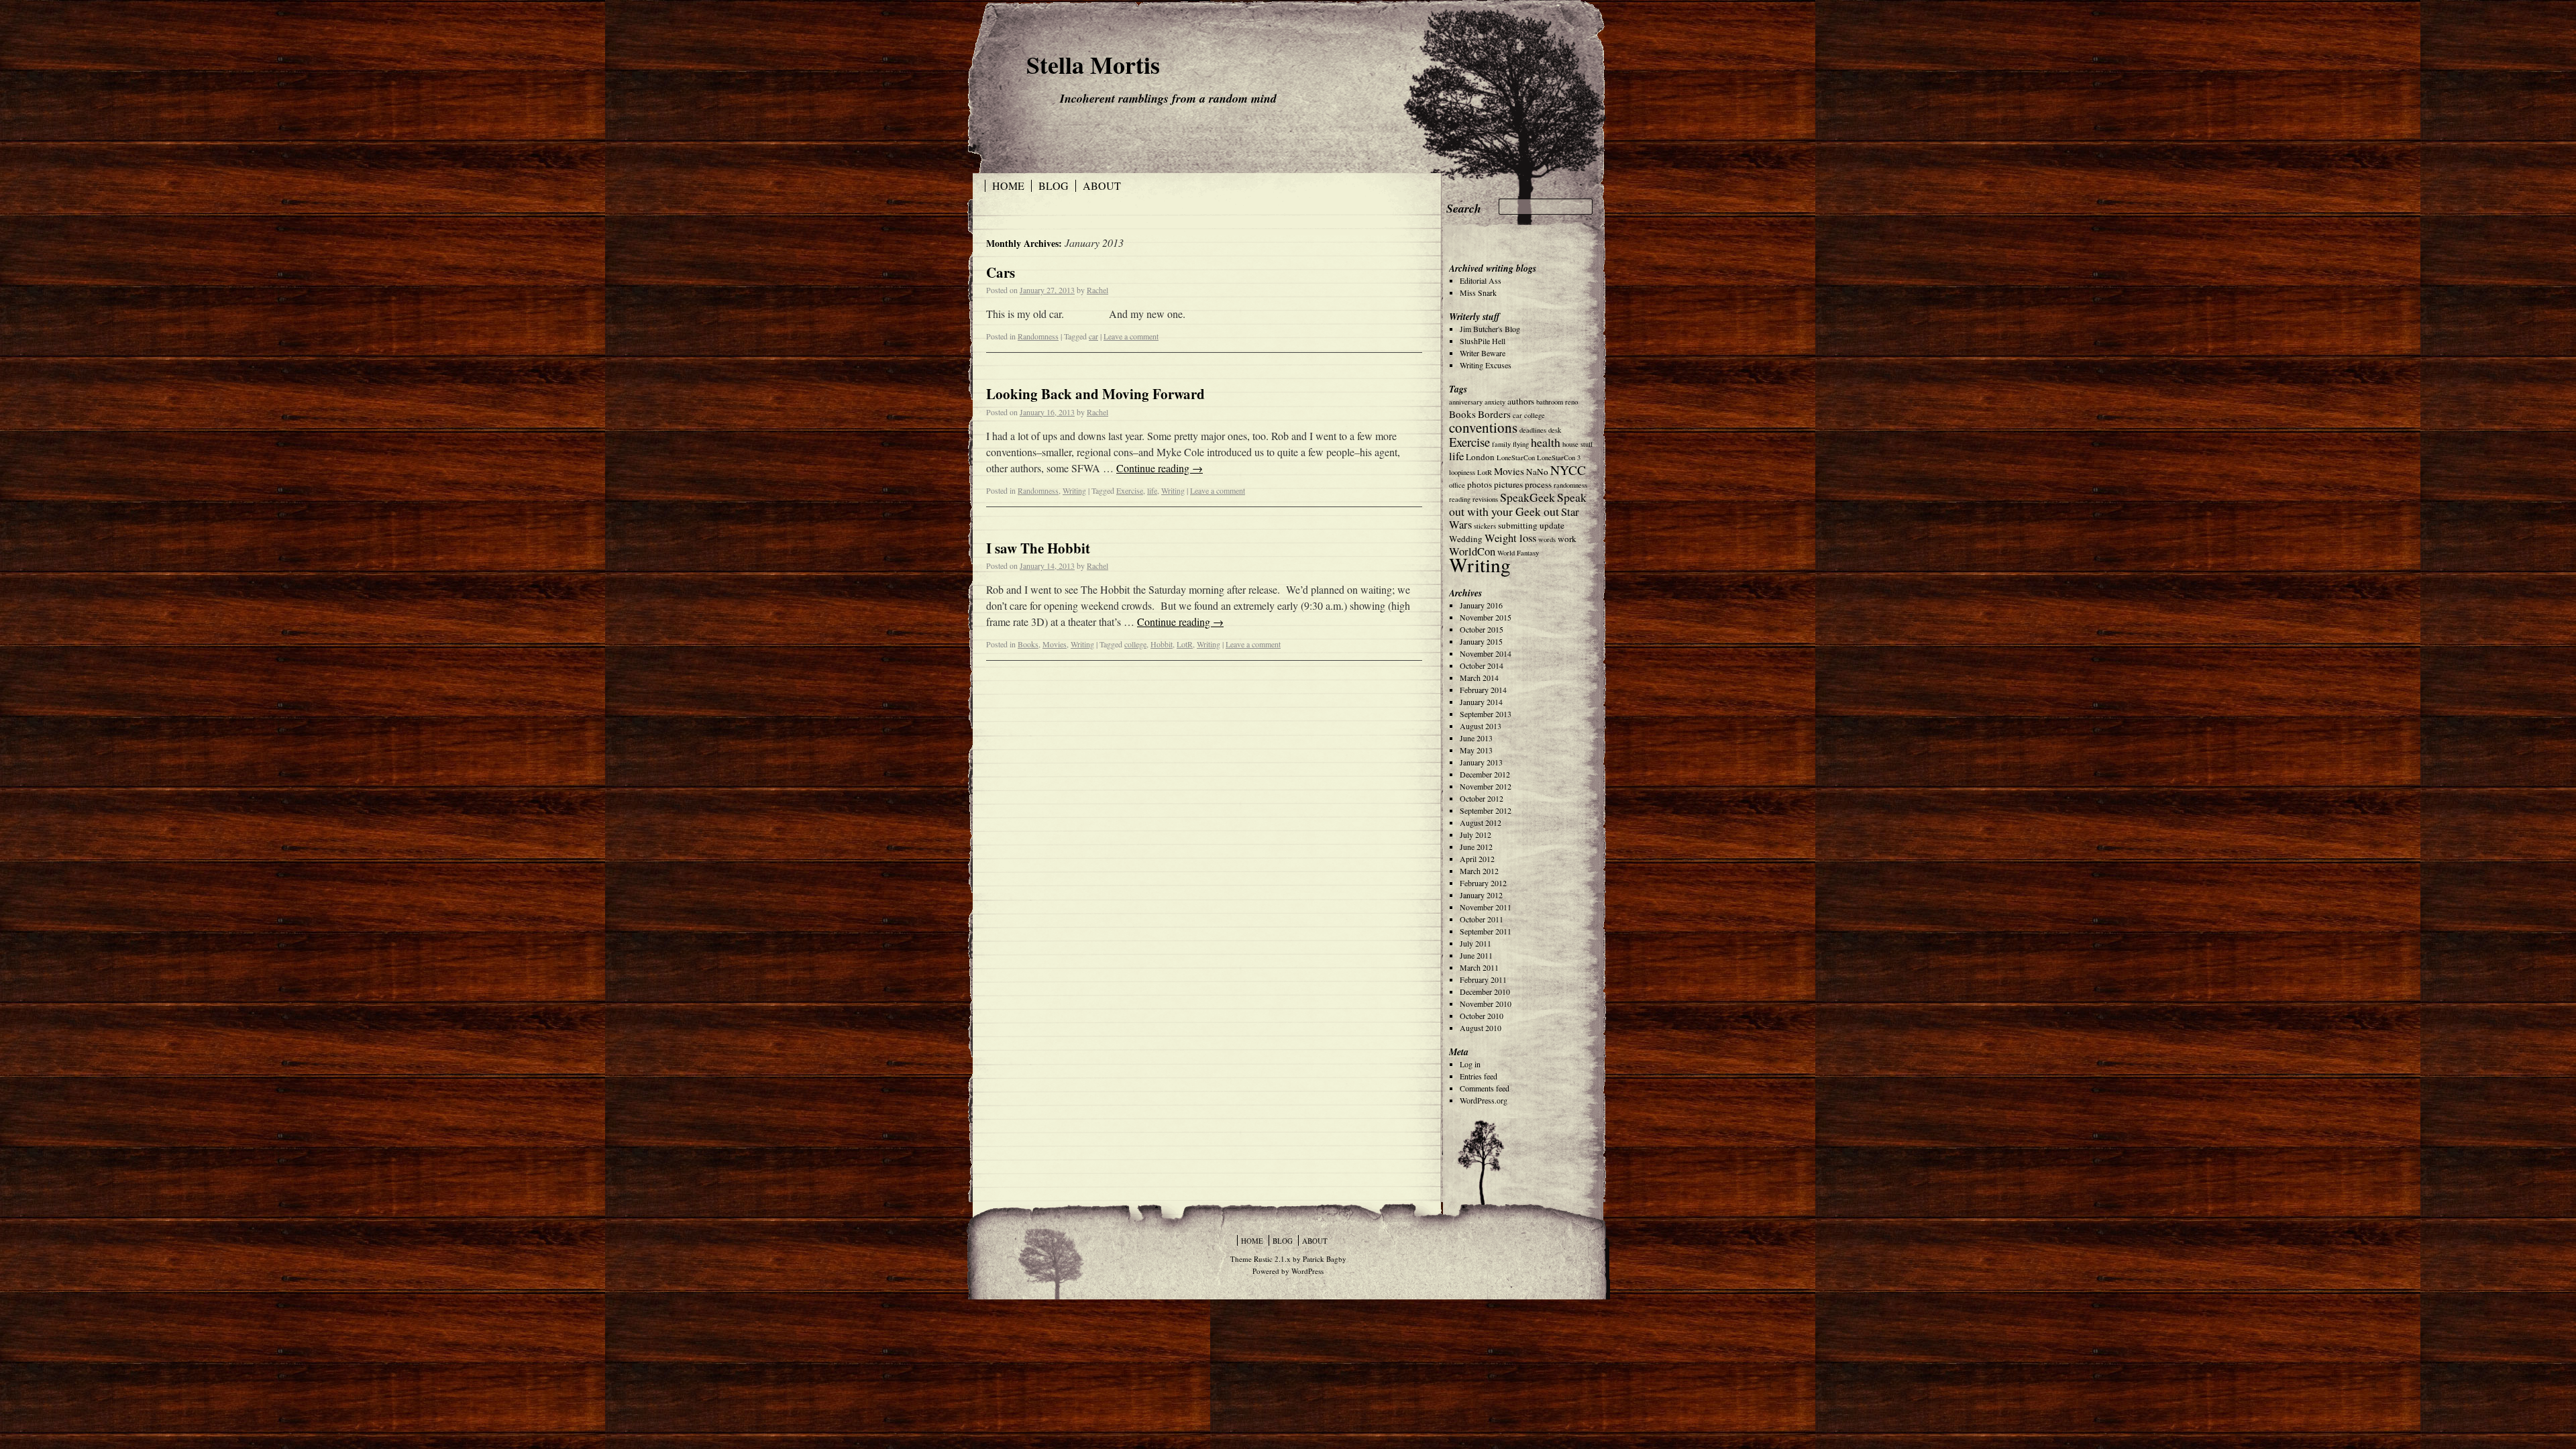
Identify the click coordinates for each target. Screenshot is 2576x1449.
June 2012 (1476, 847)
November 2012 (1486, 786)
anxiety (1495, 402)
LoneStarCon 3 (1559, 458)
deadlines (1533, 430)
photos (1480, 484)
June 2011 (1476, 955)
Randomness (1038, 336)
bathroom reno (1557, 402)
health (1546, 442)
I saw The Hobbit (1038, 548)
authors (1521, 401)
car (1093, 336)
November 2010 (1486, 1004)
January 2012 (1481, 895)
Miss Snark (1478, 292)
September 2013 (1486, 714)
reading (1460, 499)
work (1567, 539)
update (1552, 525)
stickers (1485, 526)
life (1152, 490)
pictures (1508, 484)
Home (1008, 186)
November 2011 (1486, 907)
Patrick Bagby (1325, 1259)
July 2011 (1475, 943)
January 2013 (1481, 762)
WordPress (1307, 1271)
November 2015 (1486, 617)
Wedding (1466, 539)
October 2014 (1482, 665)
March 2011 (1479, 967)
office (1457, 485)
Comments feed (1485, 1088)
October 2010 (1482, 1016)
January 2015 (1481, 641)
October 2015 (1482, 629)
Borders (1494, 414)
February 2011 (1483, 979)
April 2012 (1477, 859)
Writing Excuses (1486, 365)
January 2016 (1481, 605)
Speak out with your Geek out (1518, 504)
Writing (1074, 490)
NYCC (1568, 470)
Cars (1001, 272)
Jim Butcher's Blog (1490, 329)
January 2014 (1481, 702)
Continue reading (1160, 468)
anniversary (1466, 402)
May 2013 (1476, 750)
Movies (1055, 644)
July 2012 (1475, 835)
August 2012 (1481, 822)
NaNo (1537, 472)
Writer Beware (1483, 353)
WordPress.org (1484, 1100)
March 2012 (1479, 871)
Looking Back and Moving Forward (1095, 394)
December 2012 (1485, 774)
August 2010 (1481, 1028)
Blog (1054, 186)
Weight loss (1510, 538)
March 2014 (1479, 678)
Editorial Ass (1481, 280)
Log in (1470, 1064)
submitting (1518, 525)
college (1135, 644)
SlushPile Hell (1483, 341)
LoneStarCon (1516, 458)
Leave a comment (1131, 336)
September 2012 (1486, 810)
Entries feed (1479, 1076)
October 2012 (1482, 798)
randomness (1570, 485)
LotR (1185, 644)
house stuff (1577, 444)
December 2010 (1485, 991)
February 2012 (1483, 883)
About (1102, 186)
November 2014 (1486, 653)
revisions (1485, 499)
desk (1555, 430)
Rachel (1097, 290)
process (1538, 484)
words (1547, 539)
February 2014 (1483, 690)
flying (1521, 444)
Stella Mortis (1093, 64)
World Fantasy (1518, 553)
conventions (1483, 427)
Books (1028, 644)
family (1501, 444)
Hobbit (1162, 644)
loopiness (1462, 472)
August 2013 (1481, 726)
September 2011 (1486, 931)
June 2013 (1476, 738)
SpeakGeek (1527, 497)
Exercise (1130, 490)
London (1480, 457)
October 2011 (1482, 919)
